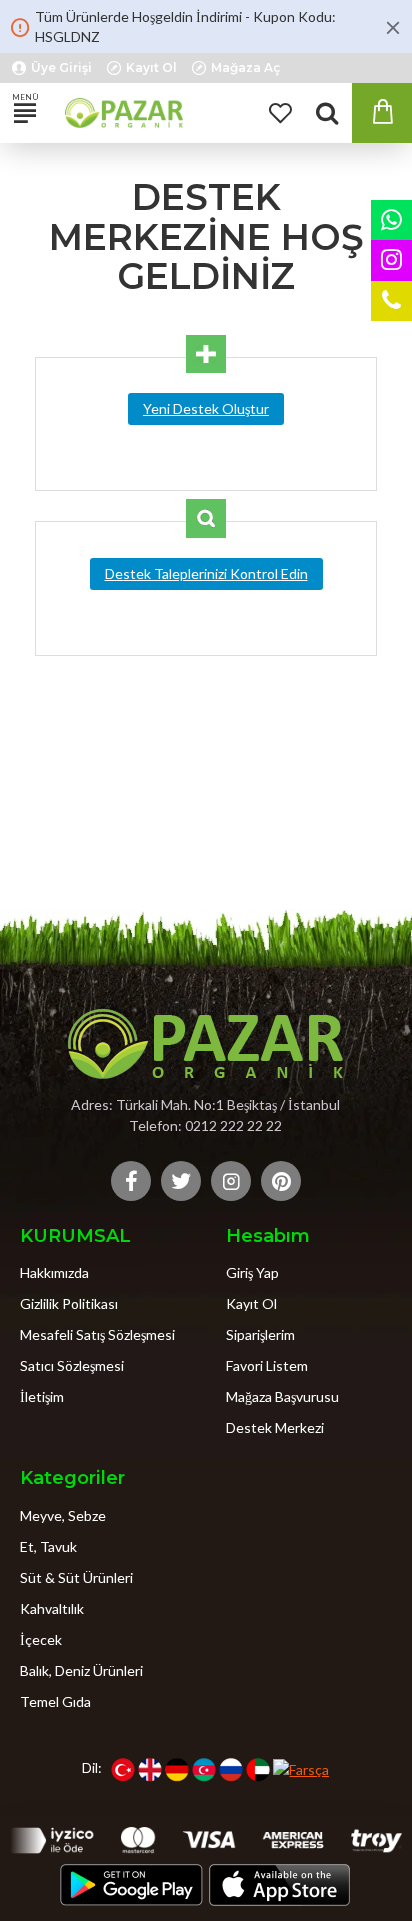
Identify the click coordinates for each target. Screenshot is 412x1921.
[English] (150, 1769)
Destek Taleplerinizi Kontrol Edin (206, 573)
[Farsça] (301, 1768)
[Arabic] (258, 1769)
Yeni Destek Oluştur (206, 408)
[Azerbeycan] (204, 1769)
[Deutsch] (177, 1769)
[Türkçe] (123, 1769)
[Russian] (231, 1769)
